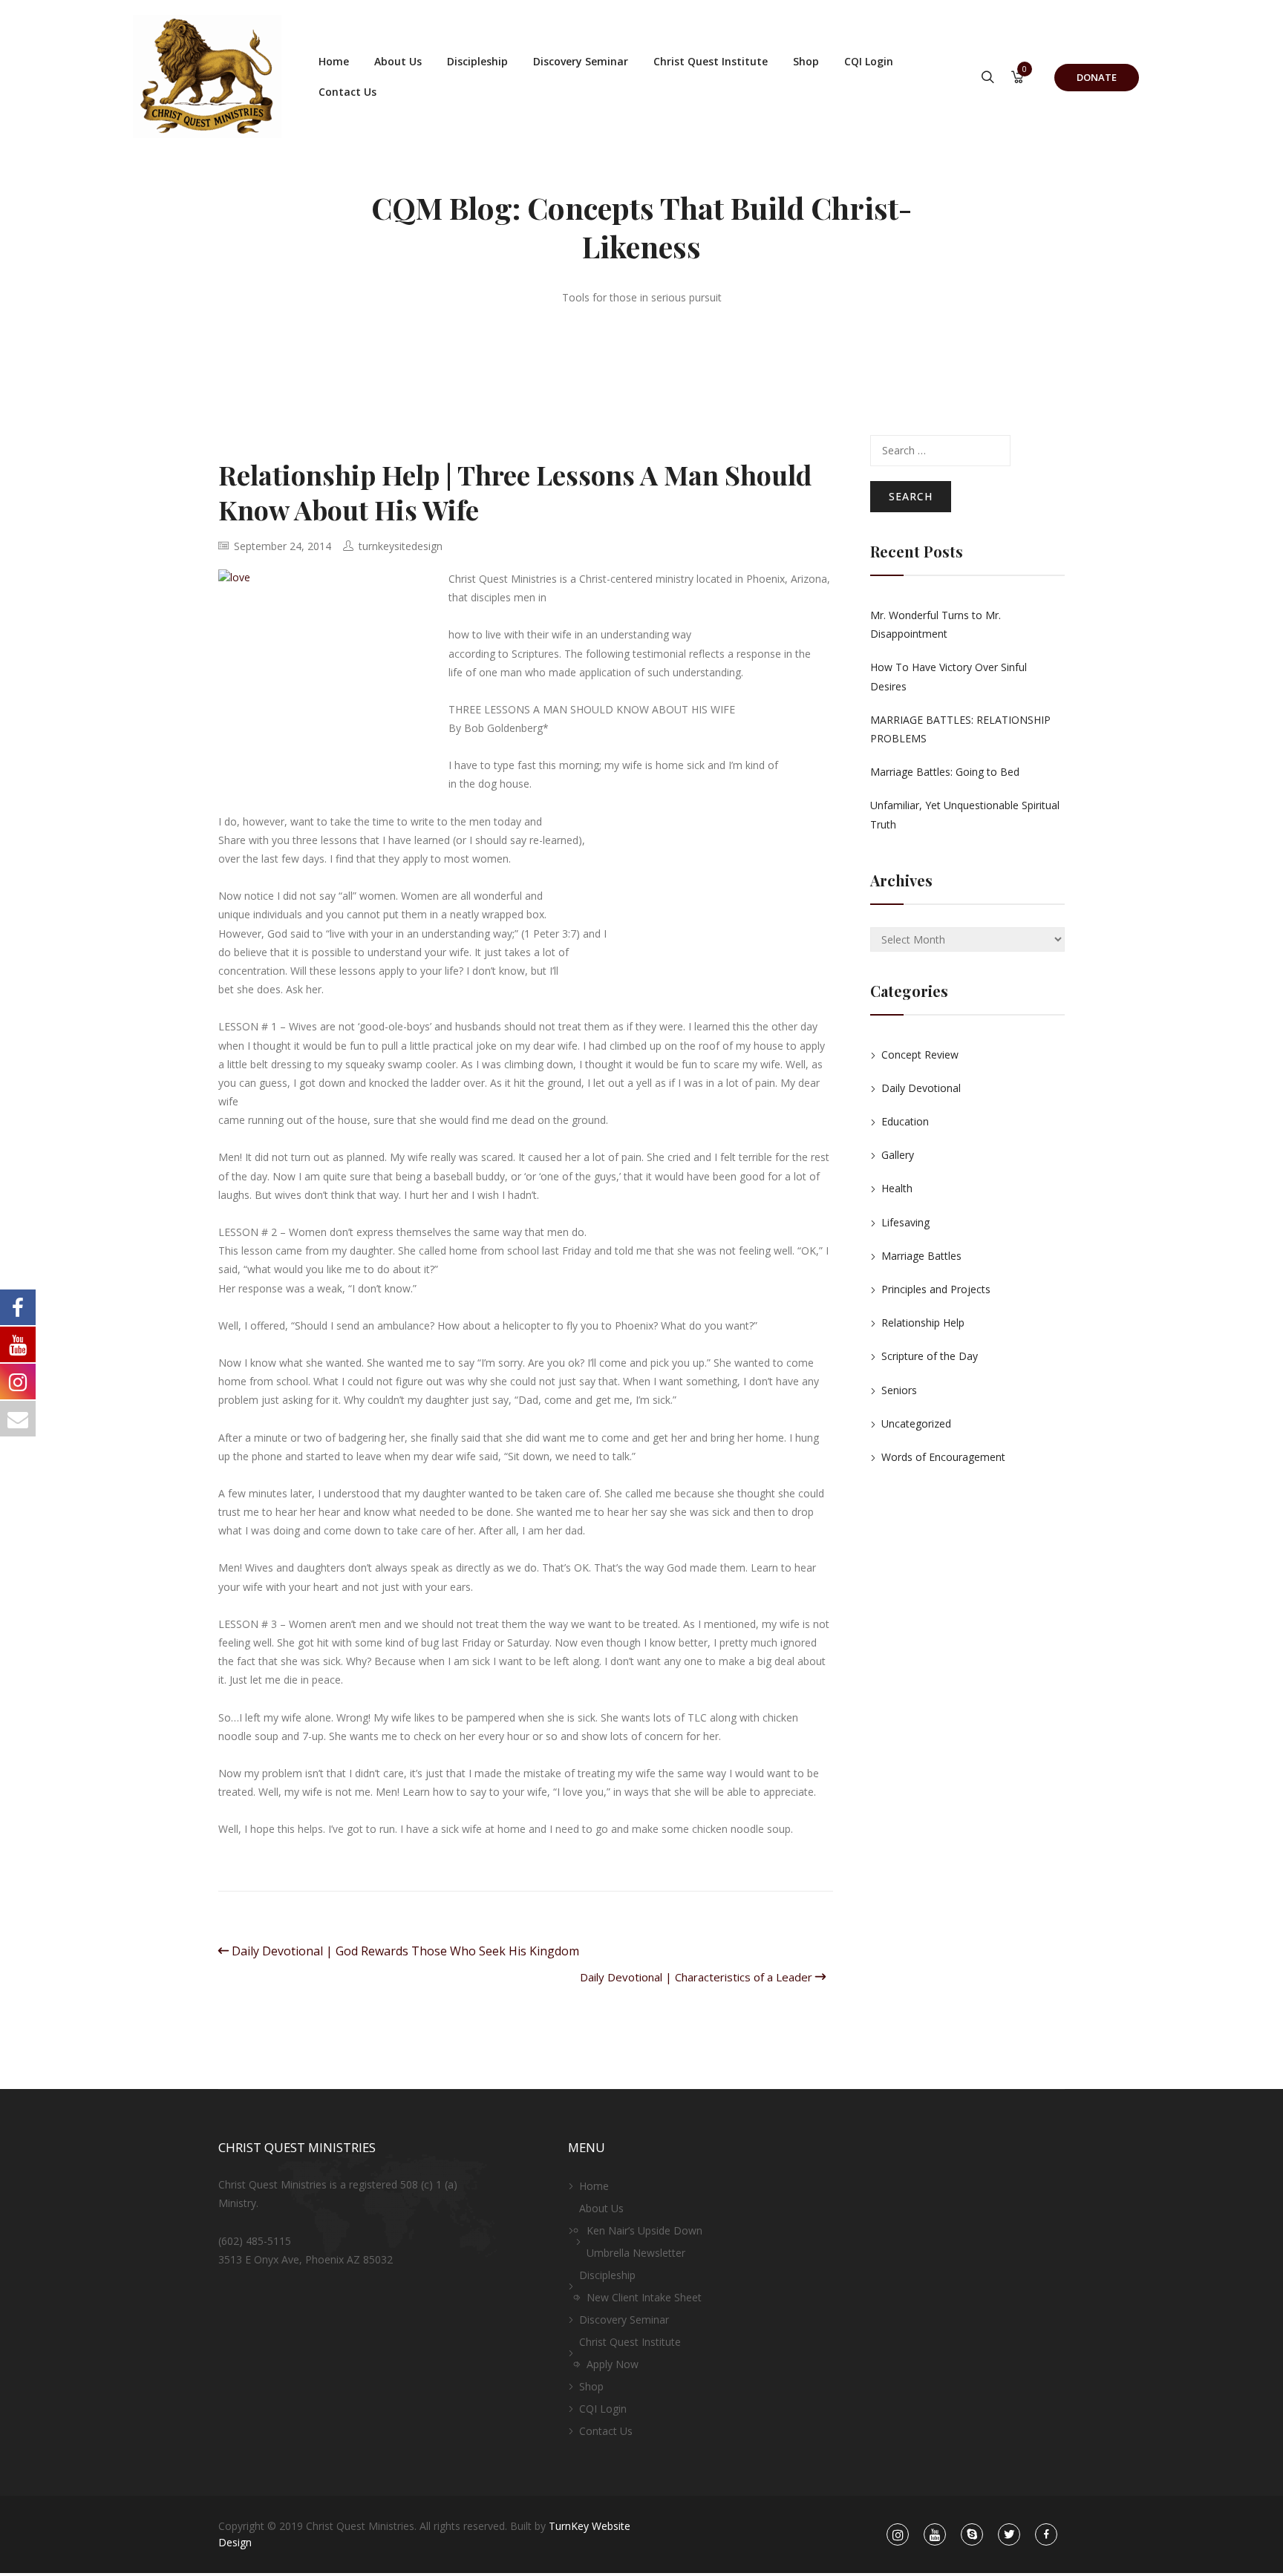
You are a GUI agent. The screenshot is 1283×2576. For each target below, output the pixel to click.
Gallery (898, 1155)
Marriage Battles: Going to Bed (945, 772)
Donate (1097, 77)
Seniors (899, 1390)
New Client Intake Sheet (644, 2297)
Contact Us (347, 92)
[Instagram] (898, 2535)
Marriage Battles (921, 1256)
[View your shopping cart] (1018, 78)
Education (905, 1121)
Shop (806, 61)
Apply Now (613, 2364)
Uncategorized (916, 1423)
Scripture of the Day (930, 1356)
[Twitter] (1009, 2535)
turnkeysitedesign (401, 546)
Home (334, 61)
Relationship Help (923, 1323)
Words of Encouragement (943, 1457)
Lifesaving (905, 1222)
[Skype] (972, 2535)
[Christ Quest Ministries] (207, 76)
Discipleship (477, 61)
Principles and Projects (936, 1289)
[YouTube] (935, 2535)
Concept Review (920, 1055)
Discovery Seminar (581, 61)
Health (897, 1188)
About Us (398, 61)
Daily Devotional (921, 1088)
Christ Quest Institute (711, 61)
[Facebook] (1047, 2535)
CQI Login (869, 61)
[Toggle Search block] (988, 78)
